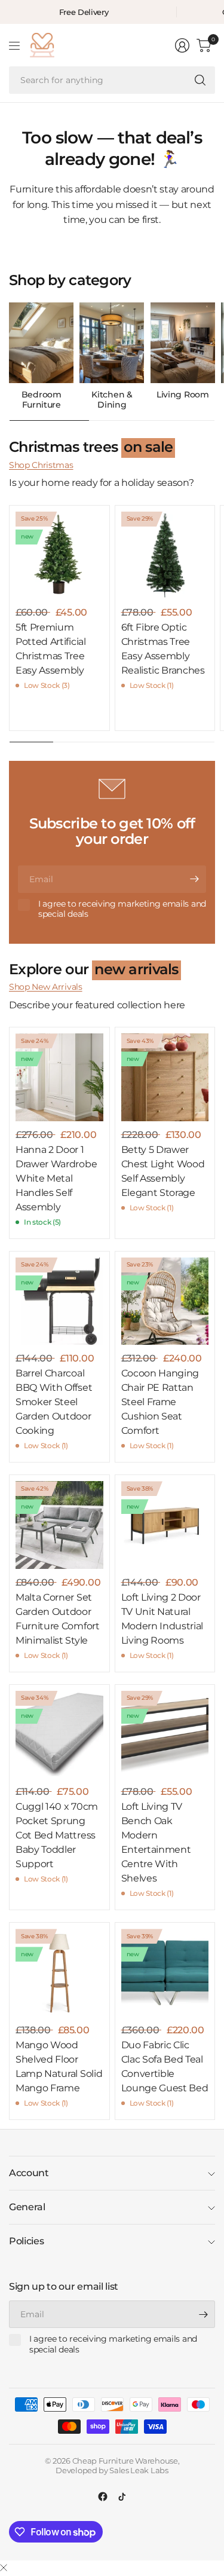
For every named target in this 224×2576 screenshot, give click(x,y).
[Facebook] (103, 2497)
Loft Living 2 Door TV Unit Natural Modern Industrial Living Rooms (162, 1619)
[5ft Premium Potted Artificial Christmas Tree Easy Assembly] (59, 556)
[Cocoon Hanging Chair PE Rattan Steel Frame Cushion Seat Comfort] (165, 1301)
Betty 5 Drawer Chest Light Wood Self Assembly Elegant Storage (163, 1171)
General (27, 2207)
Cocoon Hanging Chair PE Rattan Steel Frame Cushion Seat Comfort (160, 1402)
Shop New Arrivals (46, 987)
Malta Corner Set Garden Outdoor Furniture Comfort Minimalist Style (58, 1619)
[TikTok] (122, 2497)
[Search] (200, 80)
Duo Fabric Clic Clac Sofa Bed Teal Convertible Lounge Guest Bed (165, 2066)
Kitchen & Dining (112, 400)
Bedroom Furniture (42, 400)
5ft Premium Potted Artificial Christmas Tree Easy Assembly (51, 649)
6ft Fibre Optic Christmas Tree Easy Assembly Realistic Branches (163, 649)
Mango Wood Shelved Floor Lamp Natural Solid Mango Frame (59, 2066)
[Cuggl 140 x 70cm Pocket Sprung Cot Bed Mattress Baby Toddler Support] (59, 1735)
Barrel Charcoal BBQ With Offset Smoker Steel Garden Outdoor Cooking (54, 1402)
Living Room (182, 395)
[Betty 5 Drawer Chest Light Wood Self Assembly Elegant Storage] (165, 1077)
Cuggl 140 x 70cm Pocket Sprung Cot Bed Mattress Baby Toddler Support (57, 1835)
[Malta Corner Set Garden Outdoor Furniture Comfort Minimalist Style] (59, 1525)
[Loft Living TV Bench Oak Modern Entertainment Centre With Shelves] (165, 1735)
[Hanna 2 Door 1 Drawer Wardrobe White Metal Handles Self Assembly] (59, 1077)
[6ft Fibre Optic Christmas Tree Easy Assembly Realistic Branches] (165, 556)
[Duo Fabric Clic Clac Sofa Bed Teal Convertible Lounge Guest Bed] (165, 1973)
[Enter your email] (194, 879)
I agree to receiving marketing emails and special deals (122, 909)
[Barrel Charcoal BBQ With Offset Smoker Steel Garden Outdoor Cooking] (59, 1301)
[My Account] (182, 45)
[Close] (4, 2568)
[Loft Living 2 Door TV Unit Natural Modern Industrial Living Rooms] (165, 1525)
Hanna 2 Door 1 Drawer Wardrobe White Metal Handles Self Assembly (56, 1178)
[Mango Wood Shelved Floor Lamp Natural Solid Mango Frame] (59, 1973)
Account (29, 2173)
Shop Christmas (41, 465)
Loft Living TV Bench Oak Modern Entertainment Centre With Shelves (156, 1842)
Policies (26, 2241)
